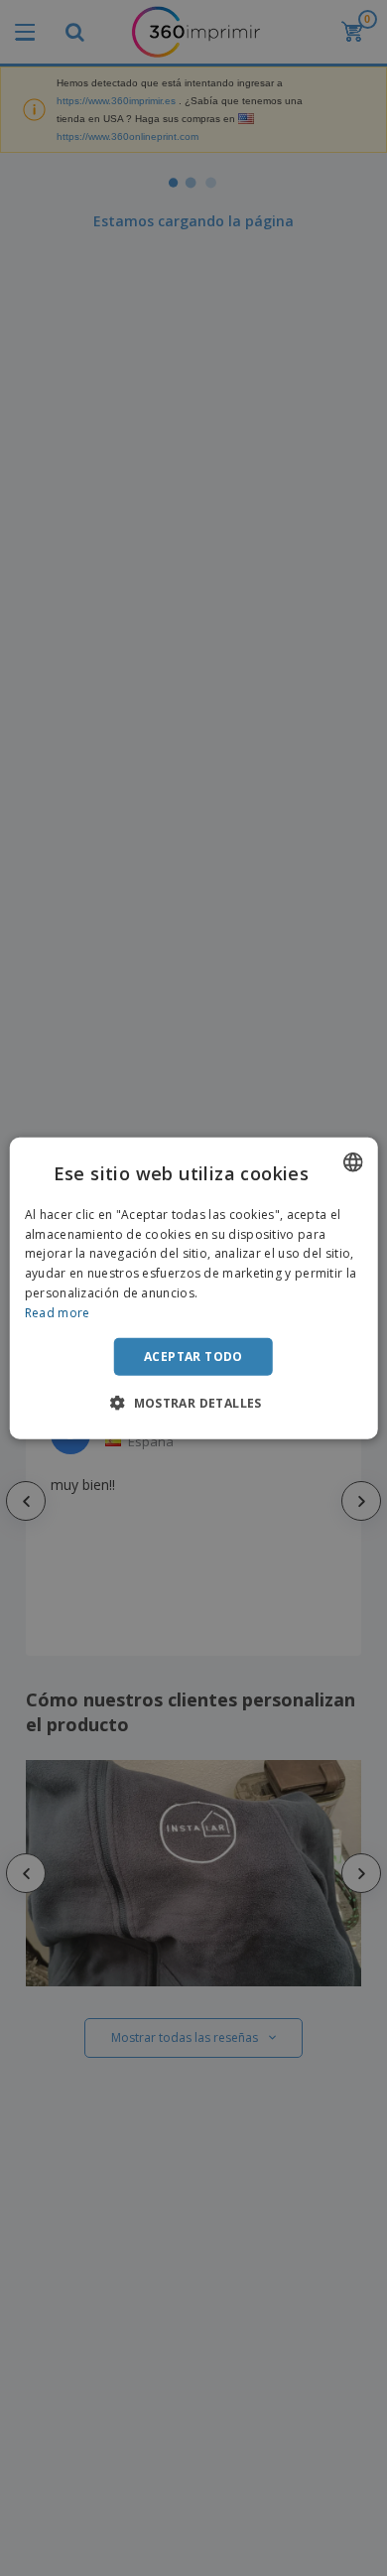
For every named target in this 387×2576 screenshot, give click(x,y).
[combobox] (352, 1161)
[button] (193, 1403)
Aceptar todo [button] (193, 1356)
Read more (58, 1313)
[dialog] (194, 1288)
